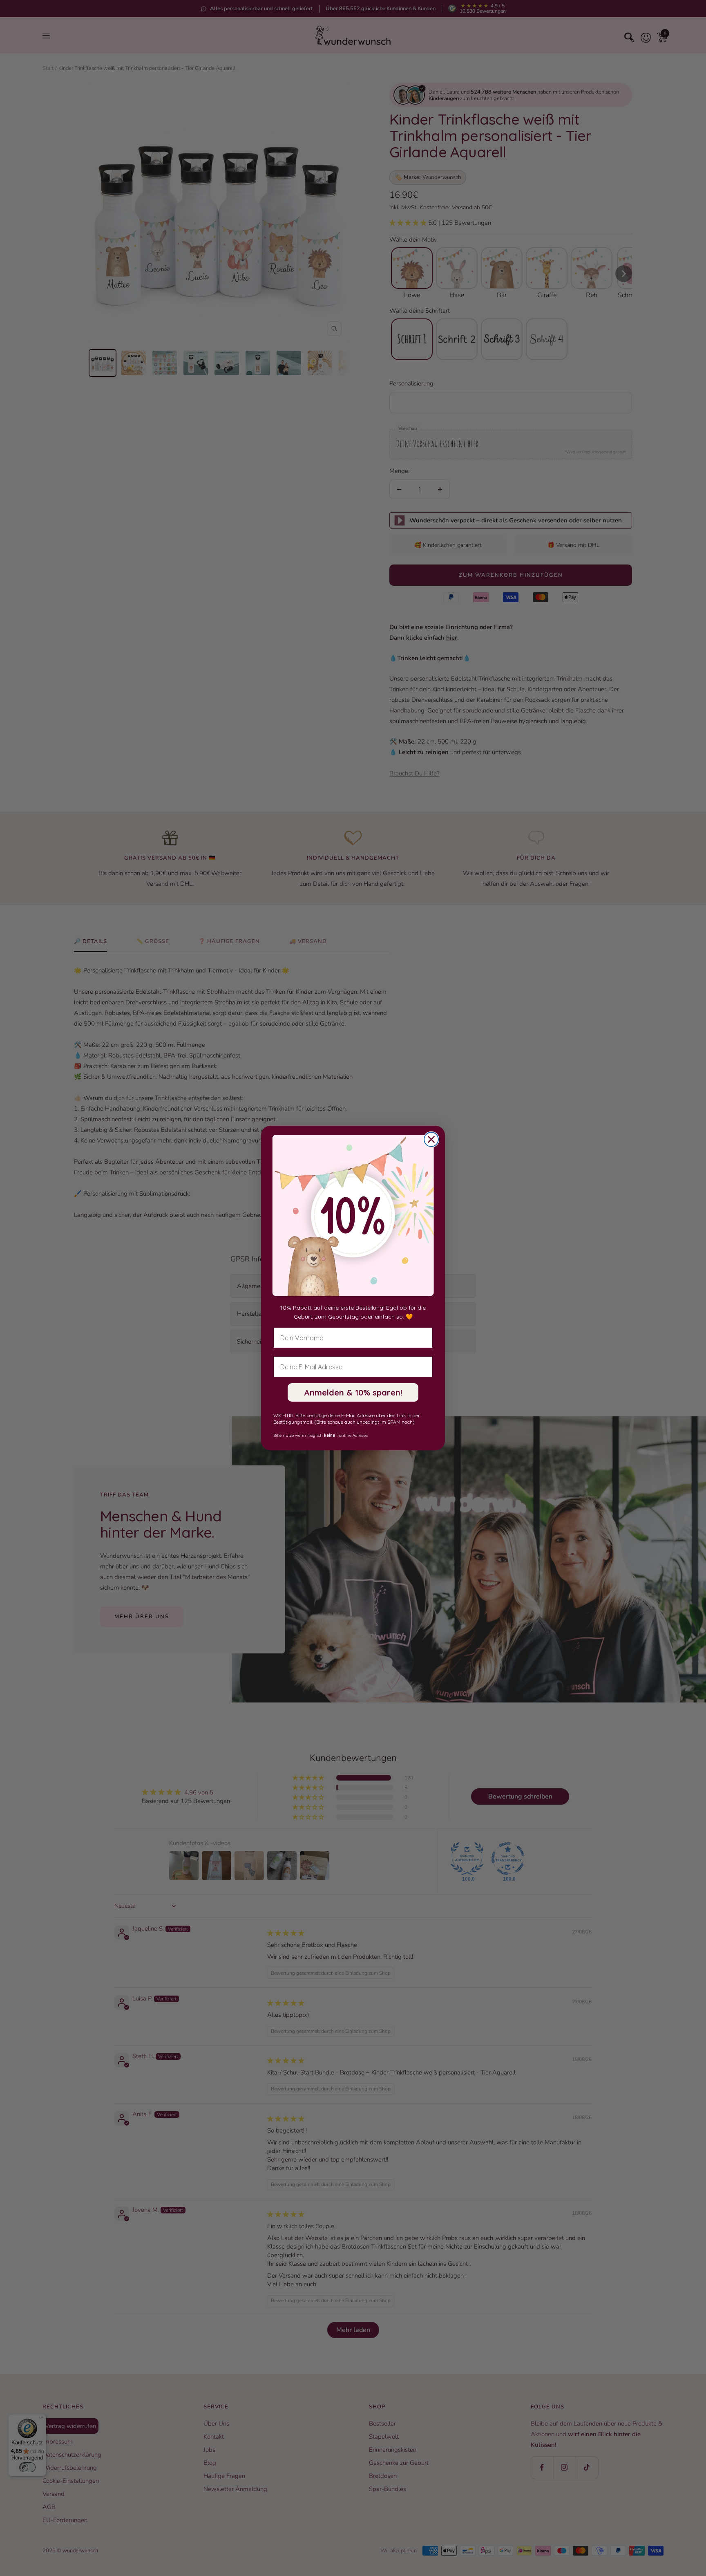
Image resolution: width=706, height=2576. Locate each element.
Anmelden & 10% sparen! (353, 1392)
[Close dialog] (431, 1139)
